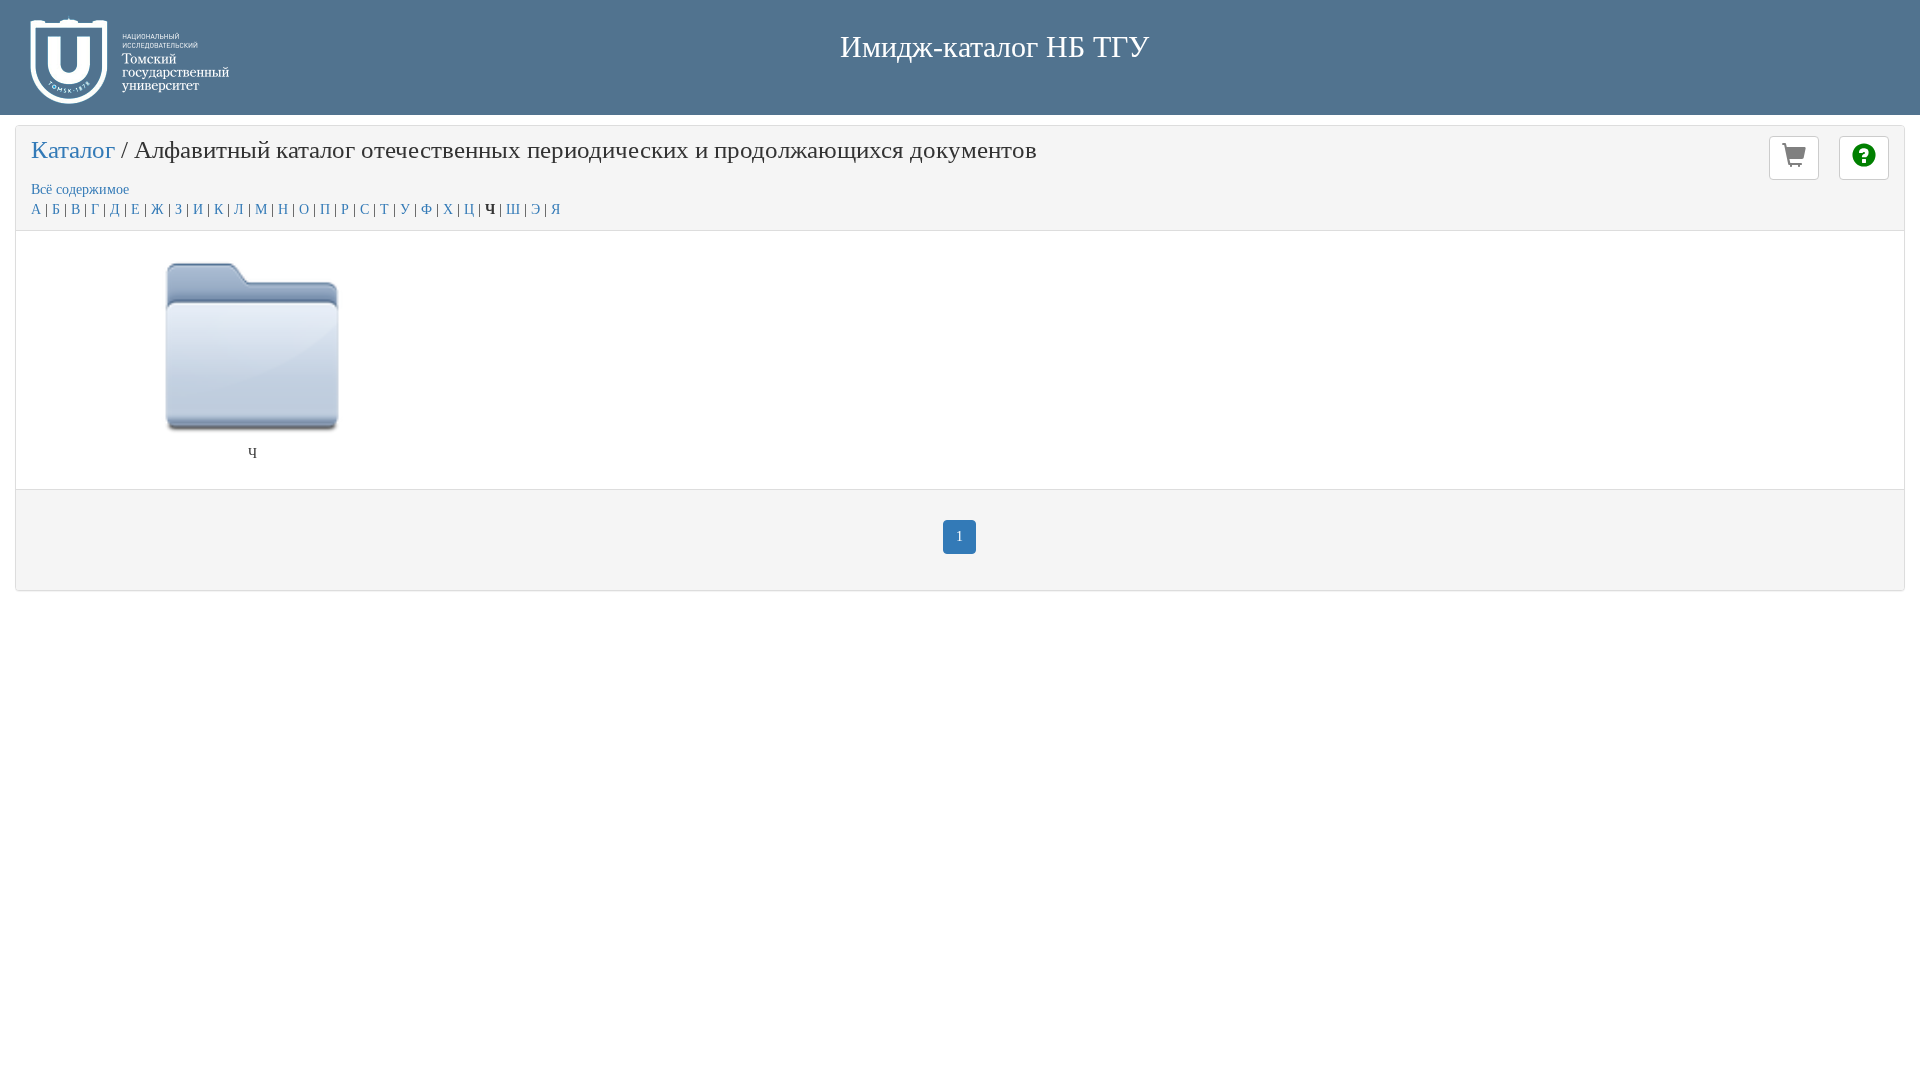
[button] (1794, 158)
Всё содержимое (80, 189)
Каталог (73, 149)
